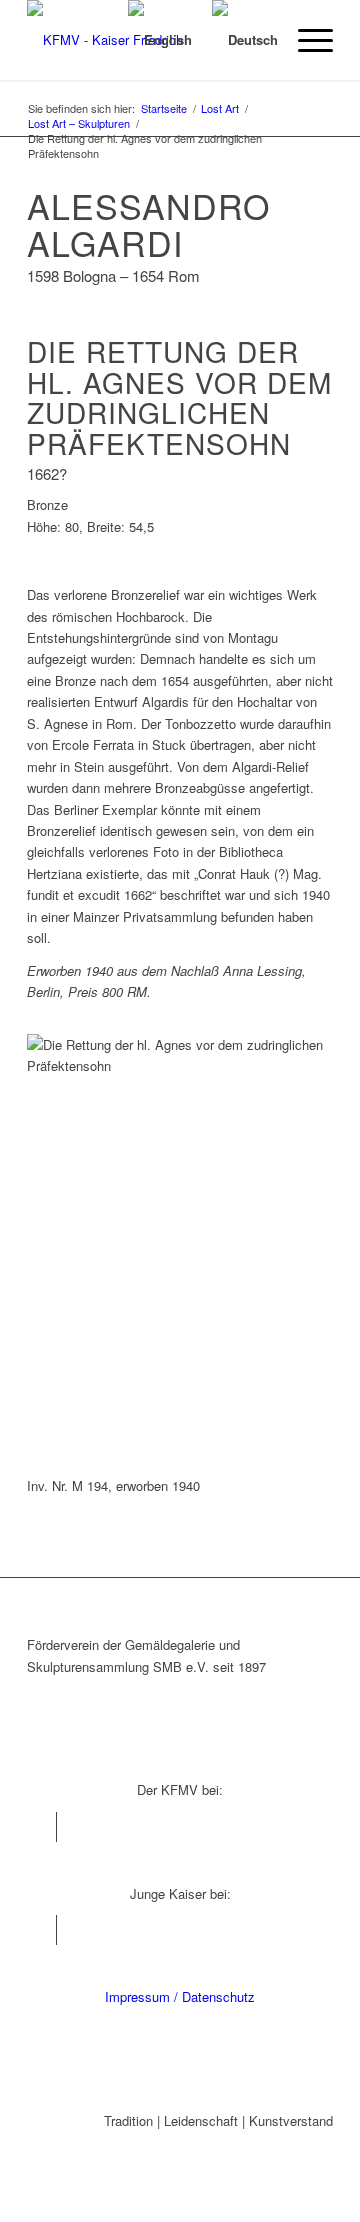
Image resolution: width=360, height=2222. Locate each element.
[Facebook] (41, 1827)
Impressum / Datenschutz (180, 1996)
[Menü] (305, 40)
